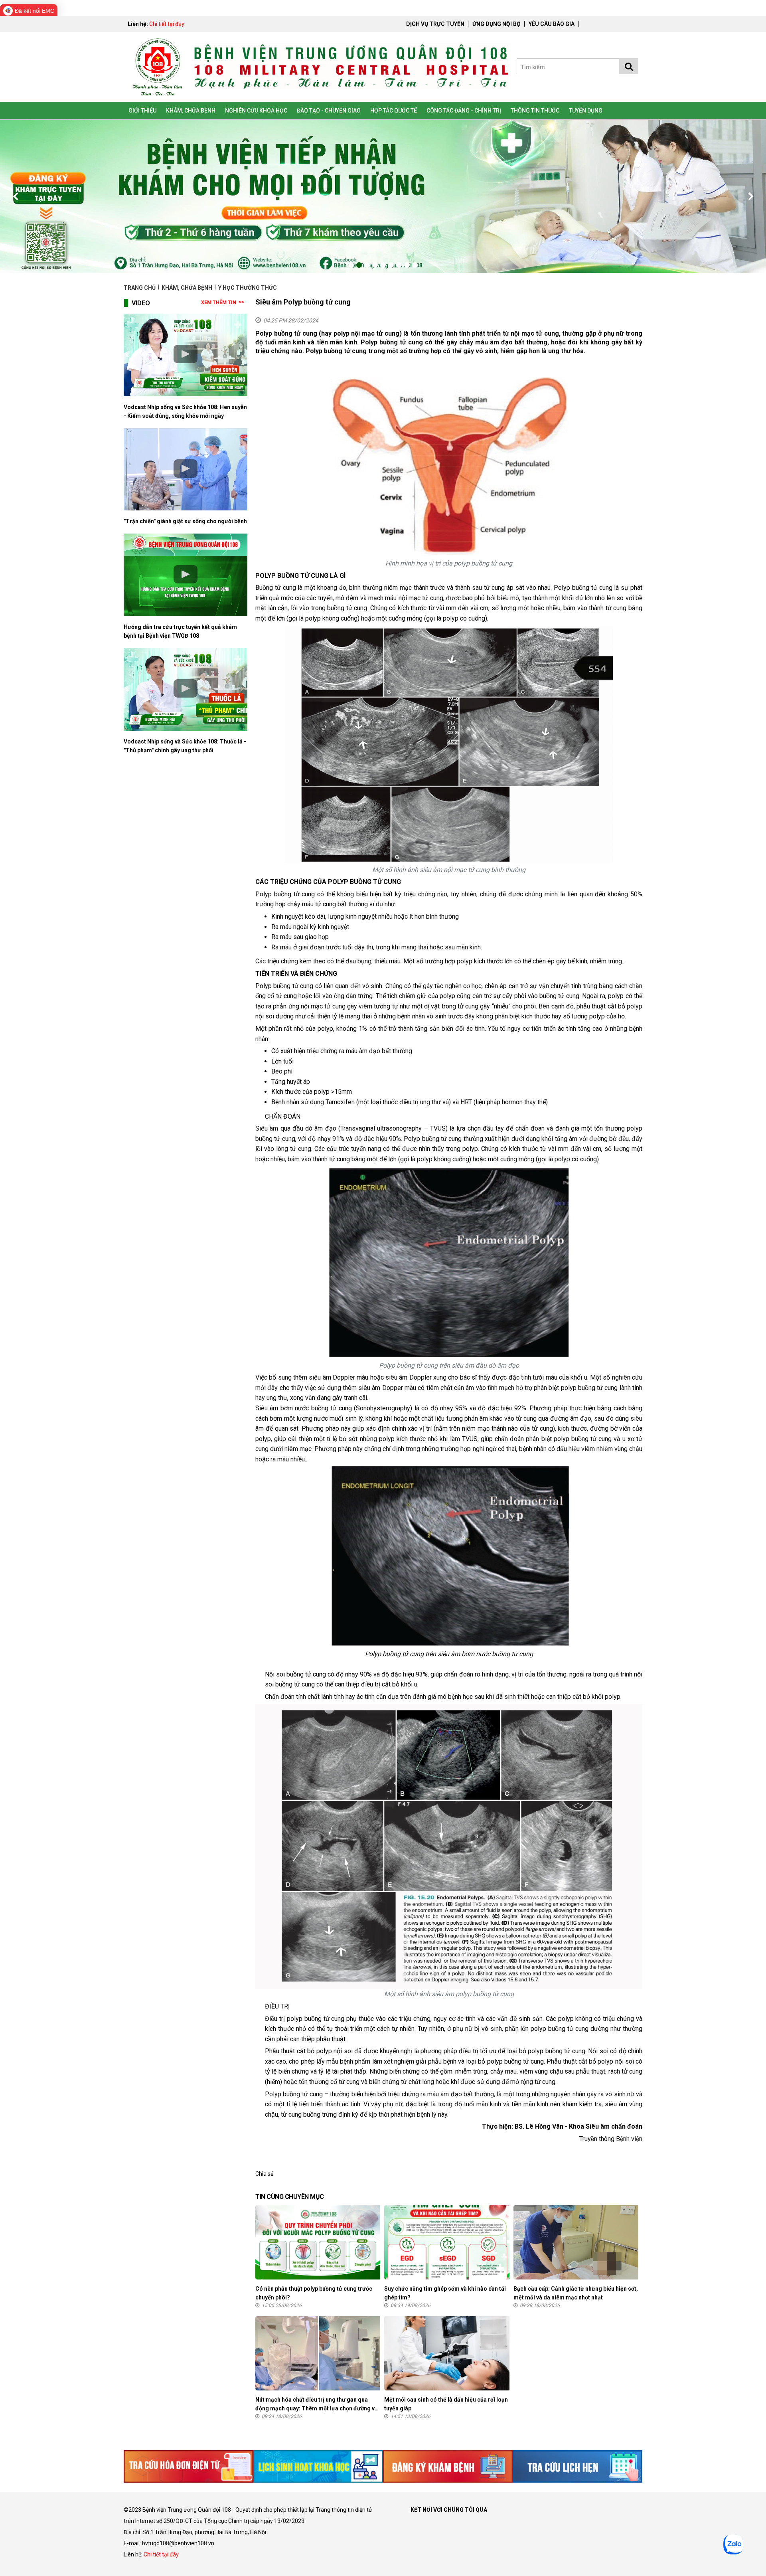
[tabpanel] (383, 196)
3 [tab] (367, 265)
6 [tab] (391, 265)
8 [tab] (407, 265)
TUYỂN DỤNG (586, 111)
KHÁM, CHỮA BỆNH (191, 111)
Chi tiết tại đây (167, 24)
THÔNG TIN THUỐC (535, 111)
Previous (16, 196)
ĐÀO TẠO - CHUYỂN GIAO (329, 111)
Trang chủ (140, 288)
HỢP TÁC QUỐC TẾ (394, 111)
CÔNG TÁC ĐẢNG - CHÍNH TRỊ (464, 111)
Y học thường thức (248, 288)
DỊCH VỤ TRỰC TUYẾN (435, 24)
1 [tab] (351, 265)
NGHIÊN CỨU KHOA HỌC (256, 111)
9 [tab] (415, 265)
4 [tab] (375, 265)
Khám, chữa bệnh (187, 288)
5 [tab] (383, 265)
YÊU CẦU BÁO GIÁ (552, 24)
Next (750, 196)
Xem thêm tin (219, 302)
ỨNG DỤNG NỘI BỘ (497, 24)
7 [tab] (399, 265)
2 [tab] (359, 265)
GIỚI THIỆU (142, 111)
